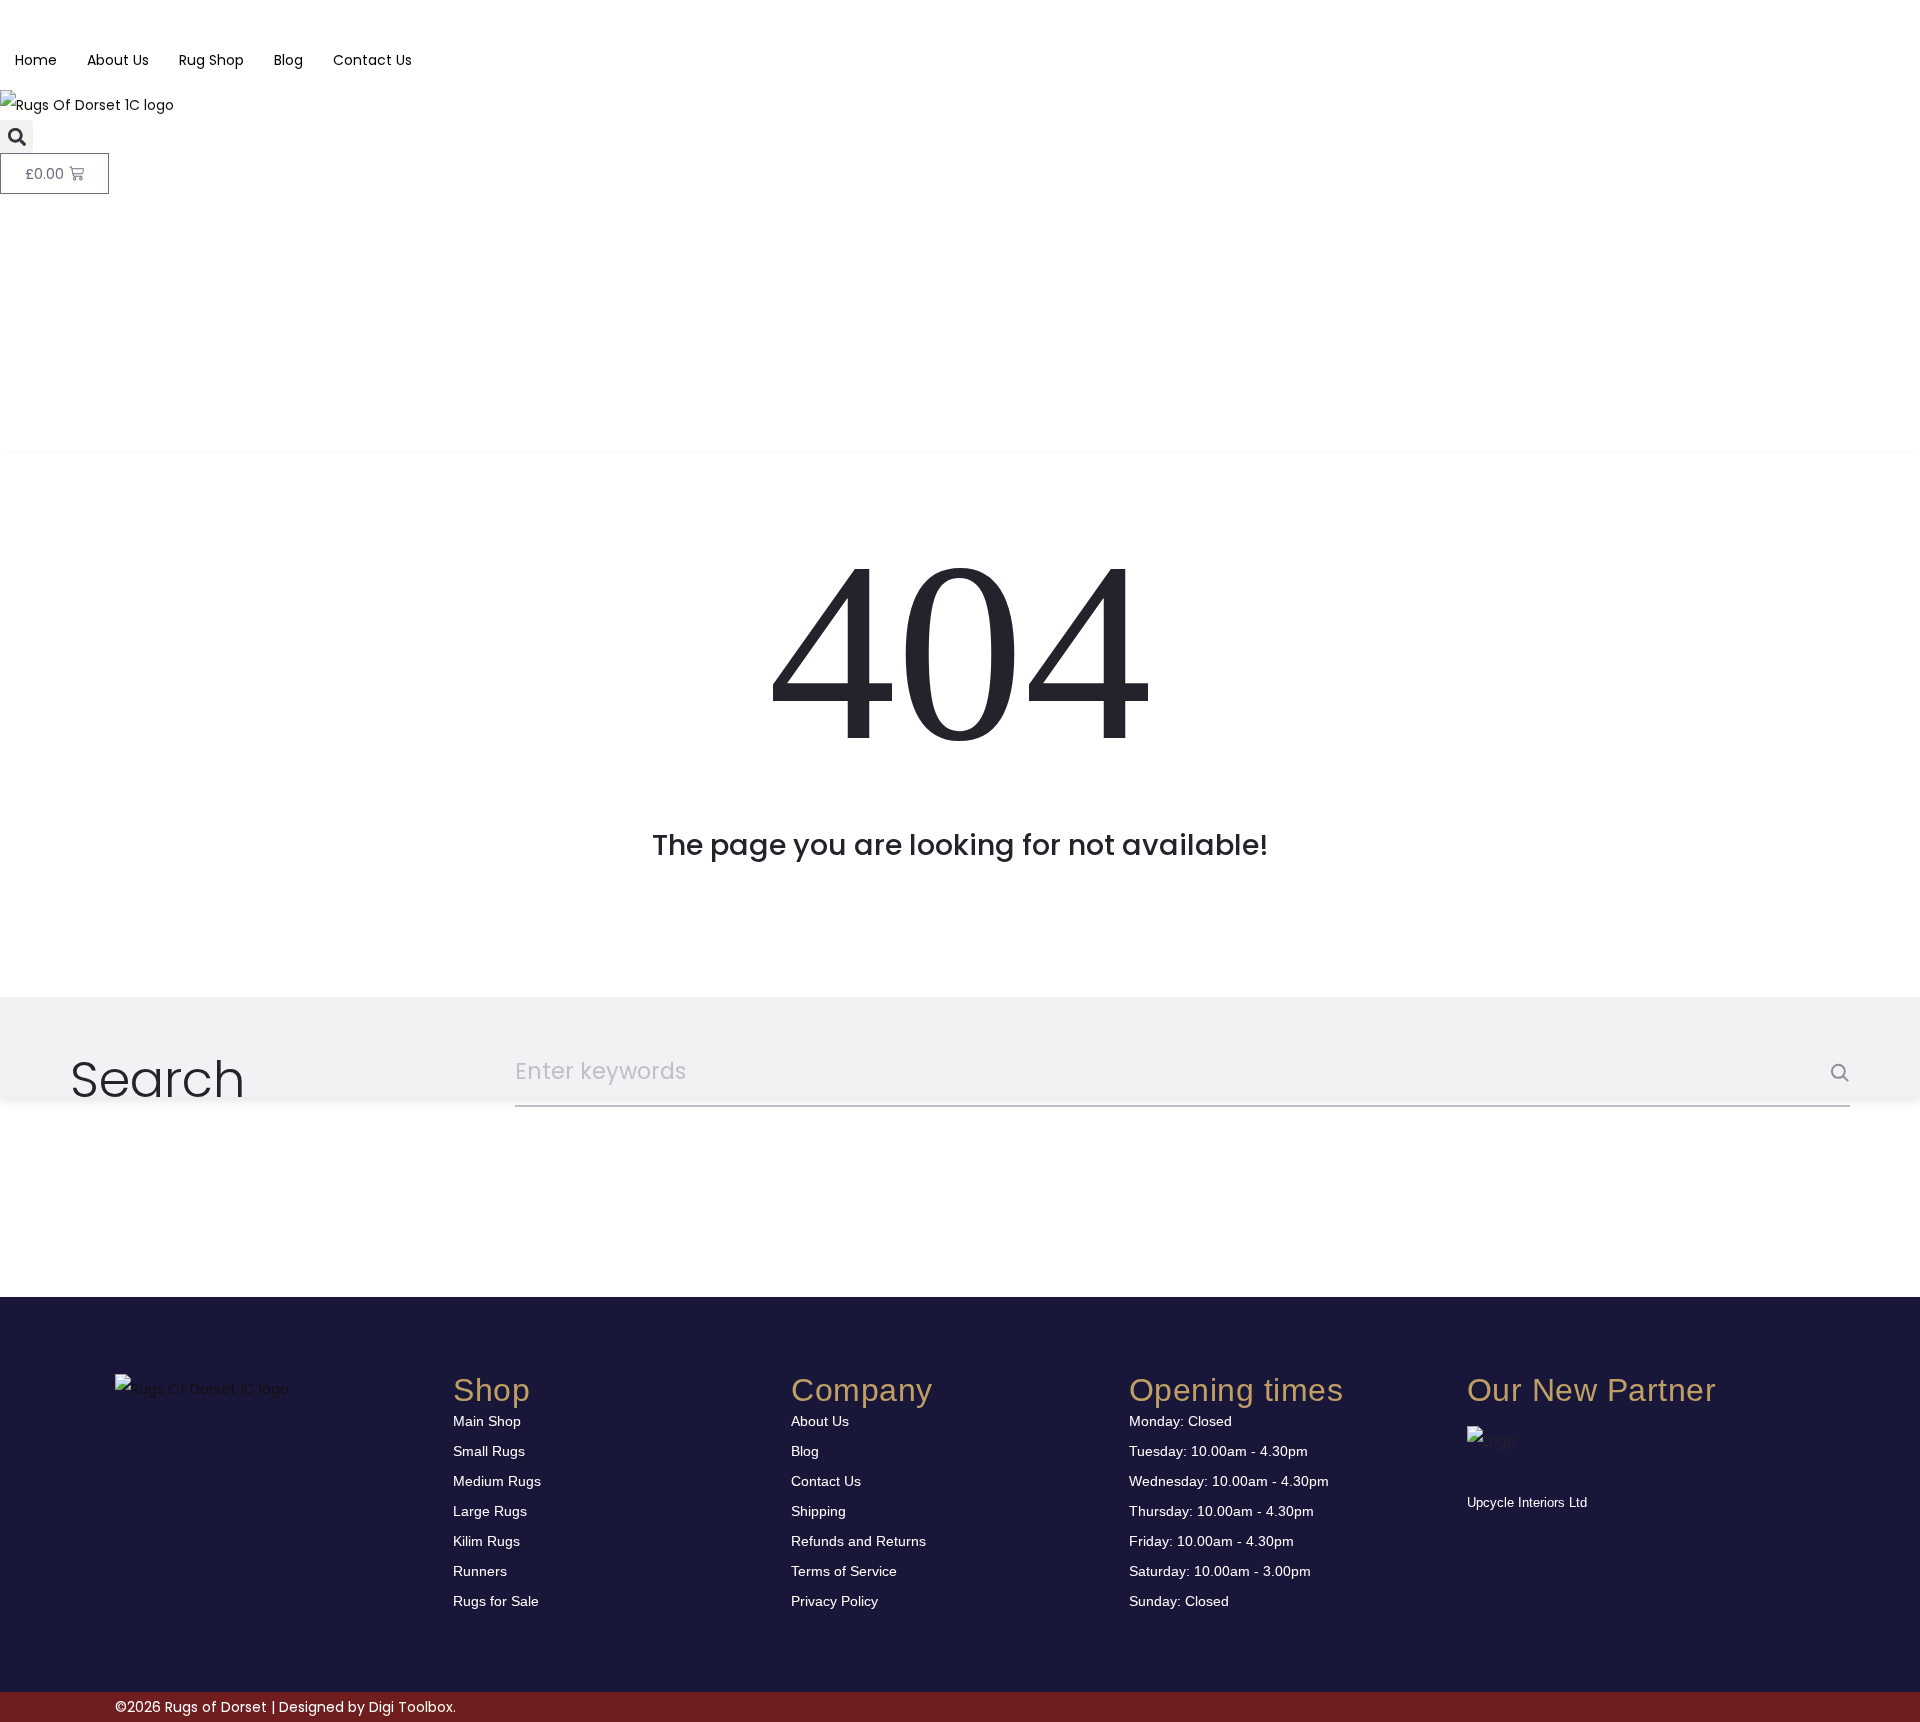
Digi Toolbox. (412, 1707)
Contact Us (372, 60)
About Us (118, 60)
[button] (16, 136)
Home (36, 60)
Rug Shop (211, 60)
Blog (288, 60)
